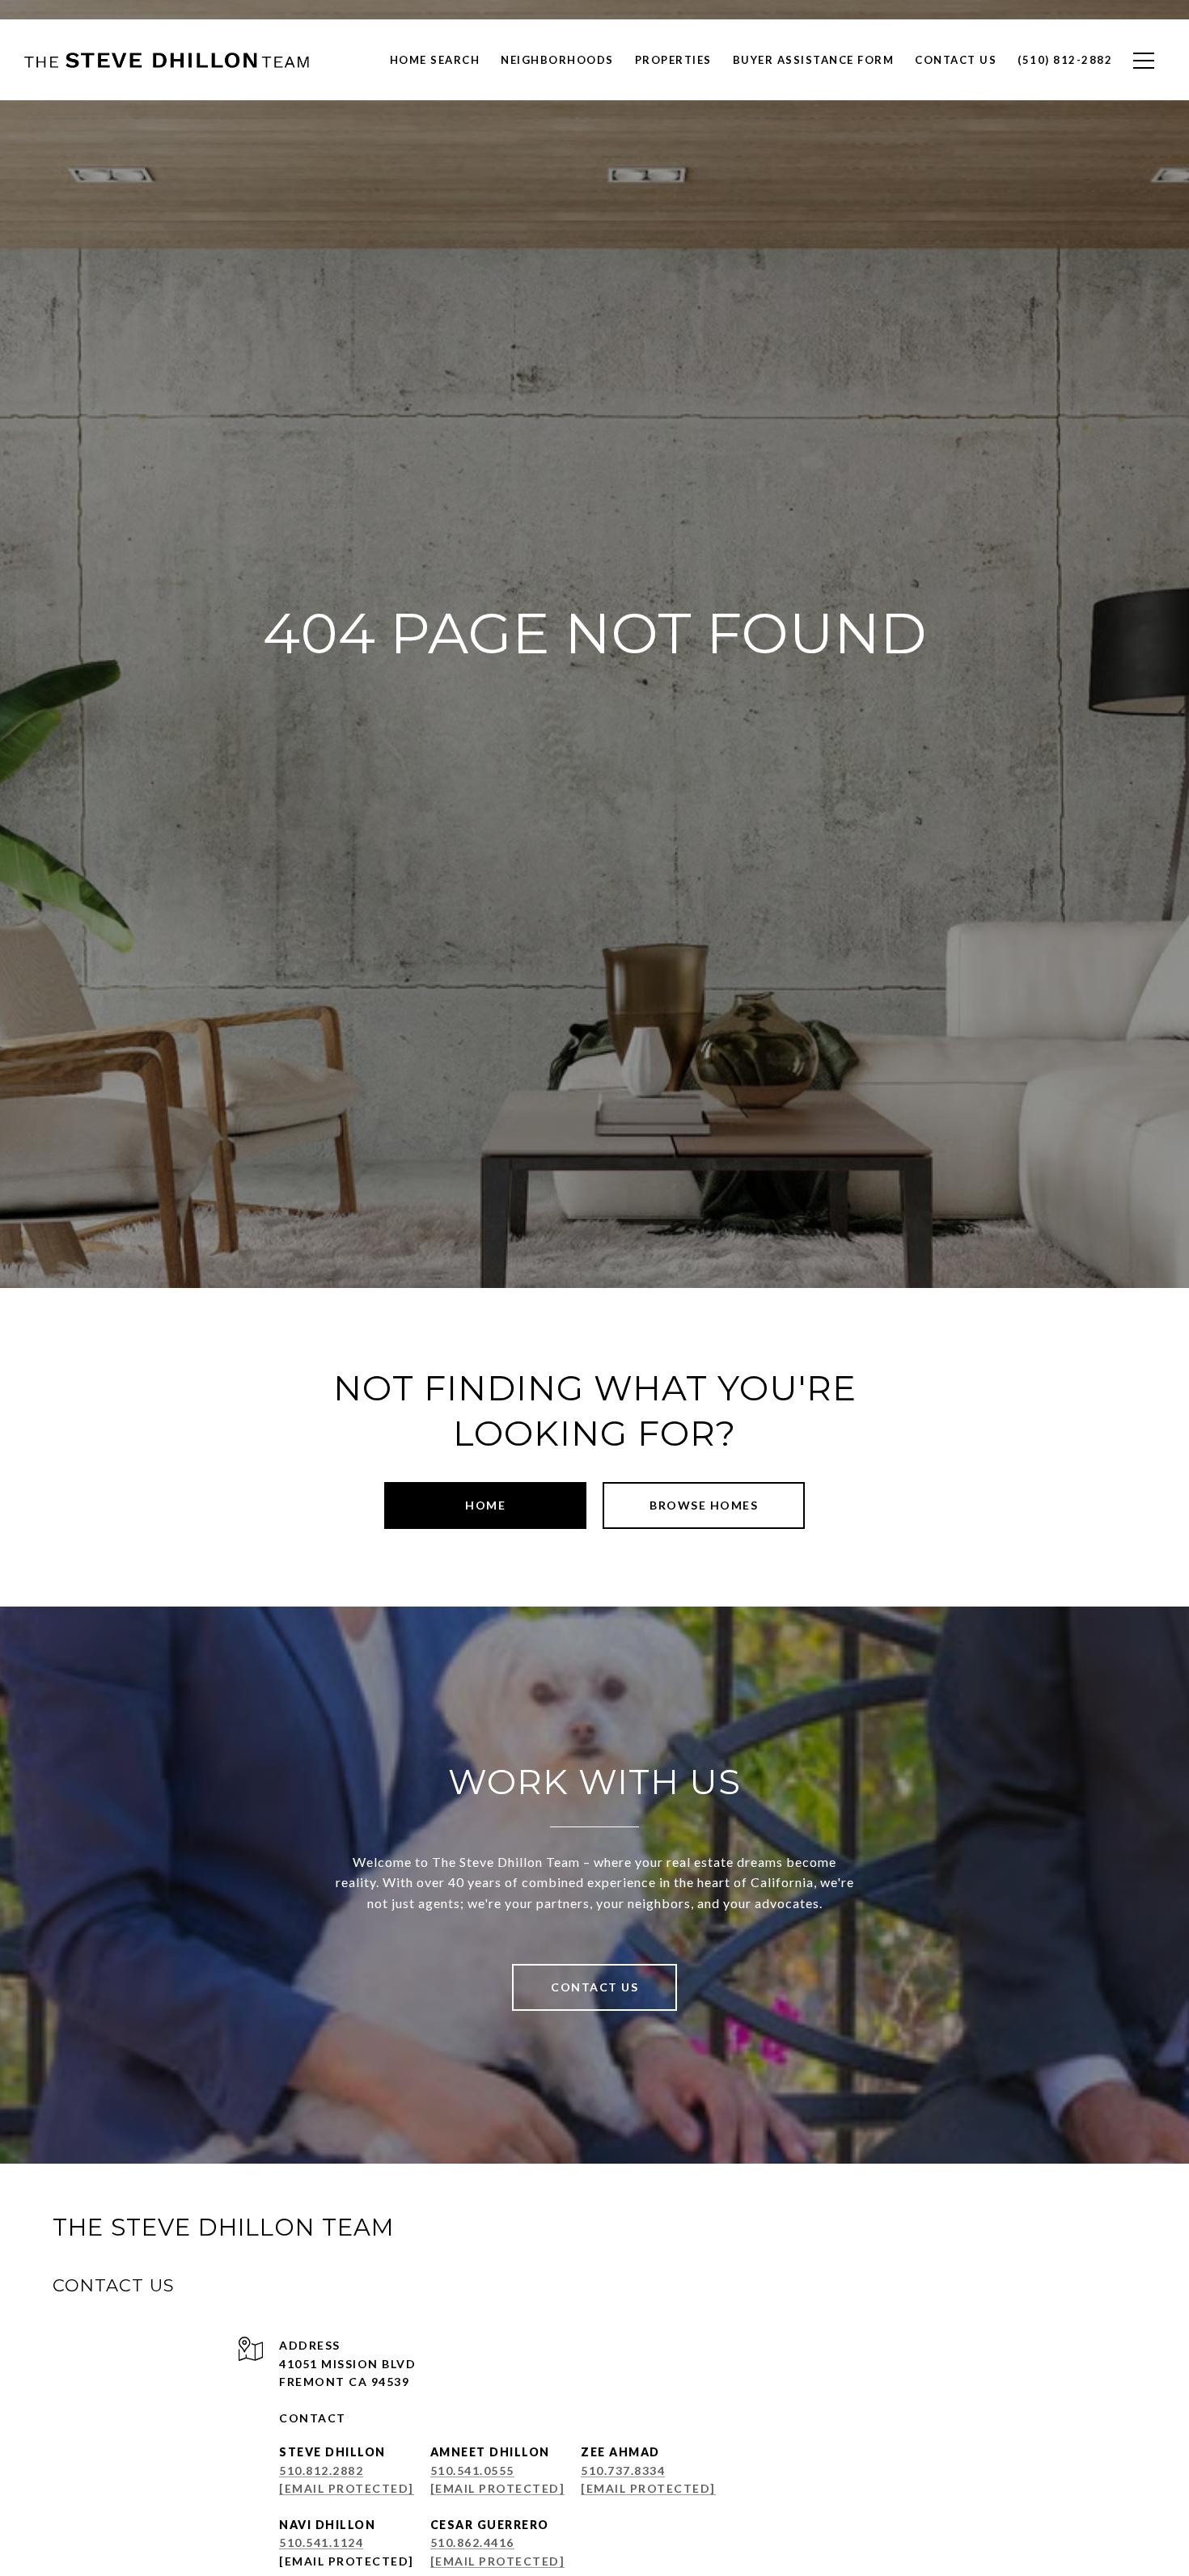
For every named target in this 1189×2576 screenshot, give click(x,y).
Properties (673, 60)
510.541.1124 (321, 2542)
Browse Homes (704, 1505)
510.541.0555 (472, 2470)
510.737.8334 (623, 2470)
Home (485, 1505)
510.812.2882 (321, 2470)
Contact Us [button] (594, 1987)
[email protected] (347, 2561)
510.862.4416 (472, 2542)
